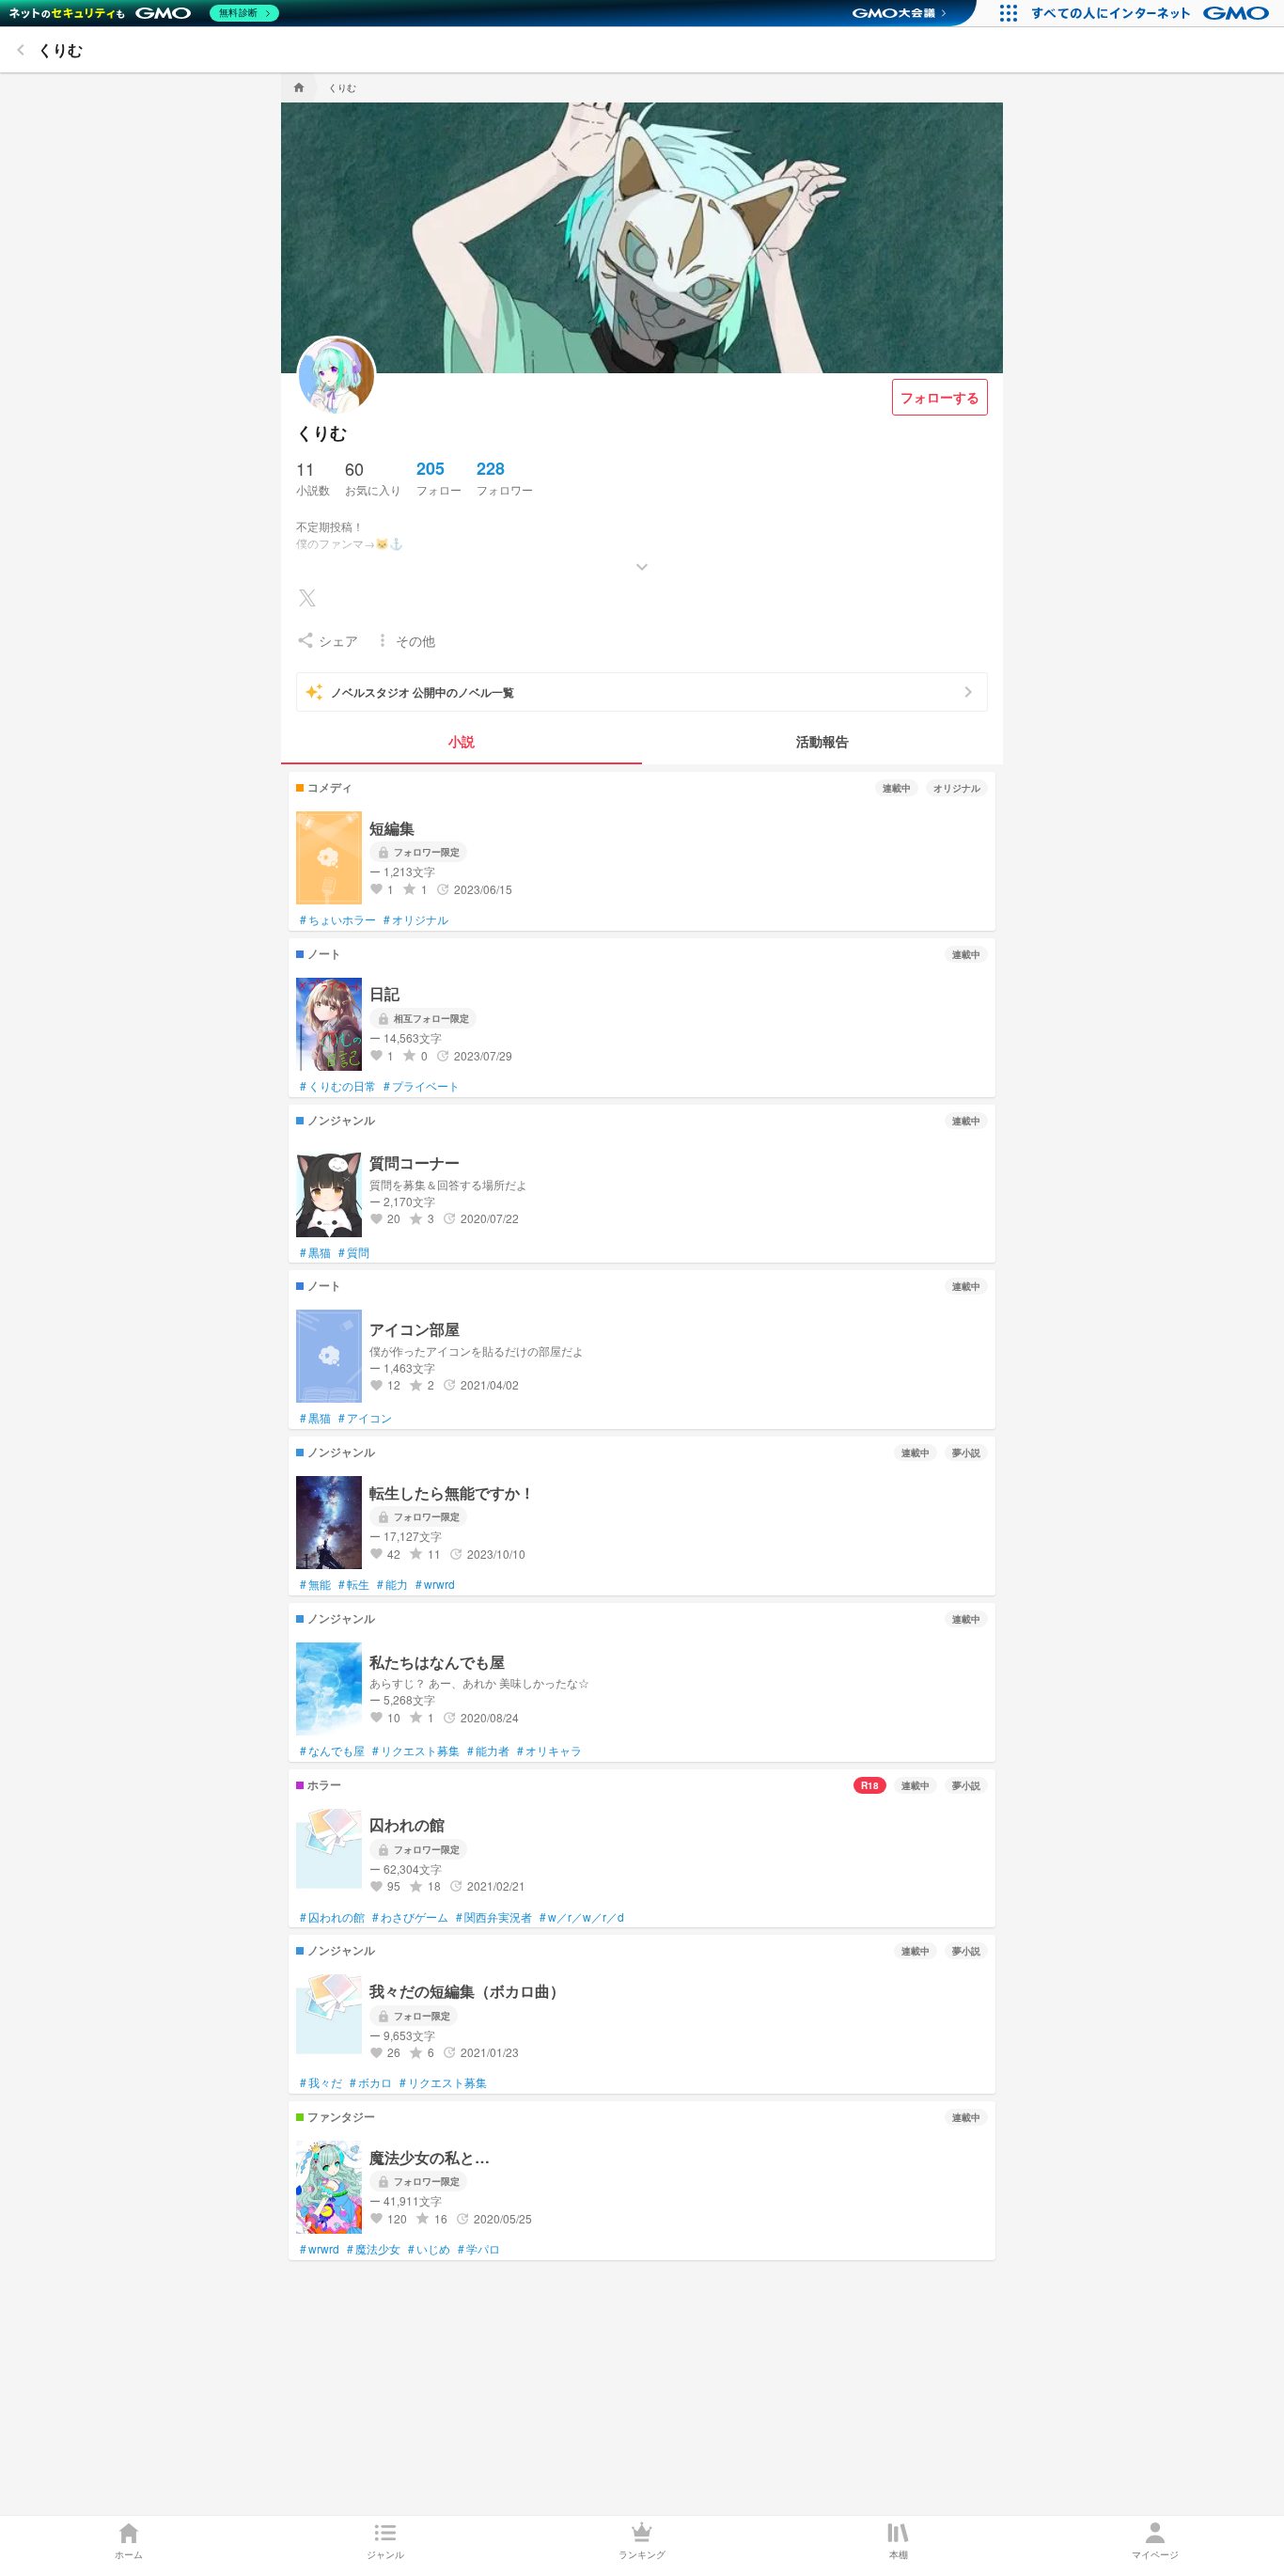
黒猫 (315, 1252)
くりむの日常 (338, 1086)
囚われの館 (332, 1917)
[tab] (462, 742)
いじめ (429, 2249)
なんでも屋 (332, 1751)
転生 (354, 1584)
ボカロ (371, 2082)
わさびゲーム (410, 1917)
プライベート (422, 1086)
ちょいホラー (338, 919)
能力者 (488, 1751)
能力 (392, 1584)
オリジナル (416, 919)
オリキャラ (549, 1751)
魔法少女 (374, 2249)
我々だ (321, 2082)
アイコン (365, 1418)
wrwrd (435, 1584)
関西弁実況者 (494, 1917)
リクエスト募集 (416, 1751)
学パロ (479, 2249)
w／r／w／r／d (582, 1917)
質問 (354, 1252)
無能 (315, 1584)
